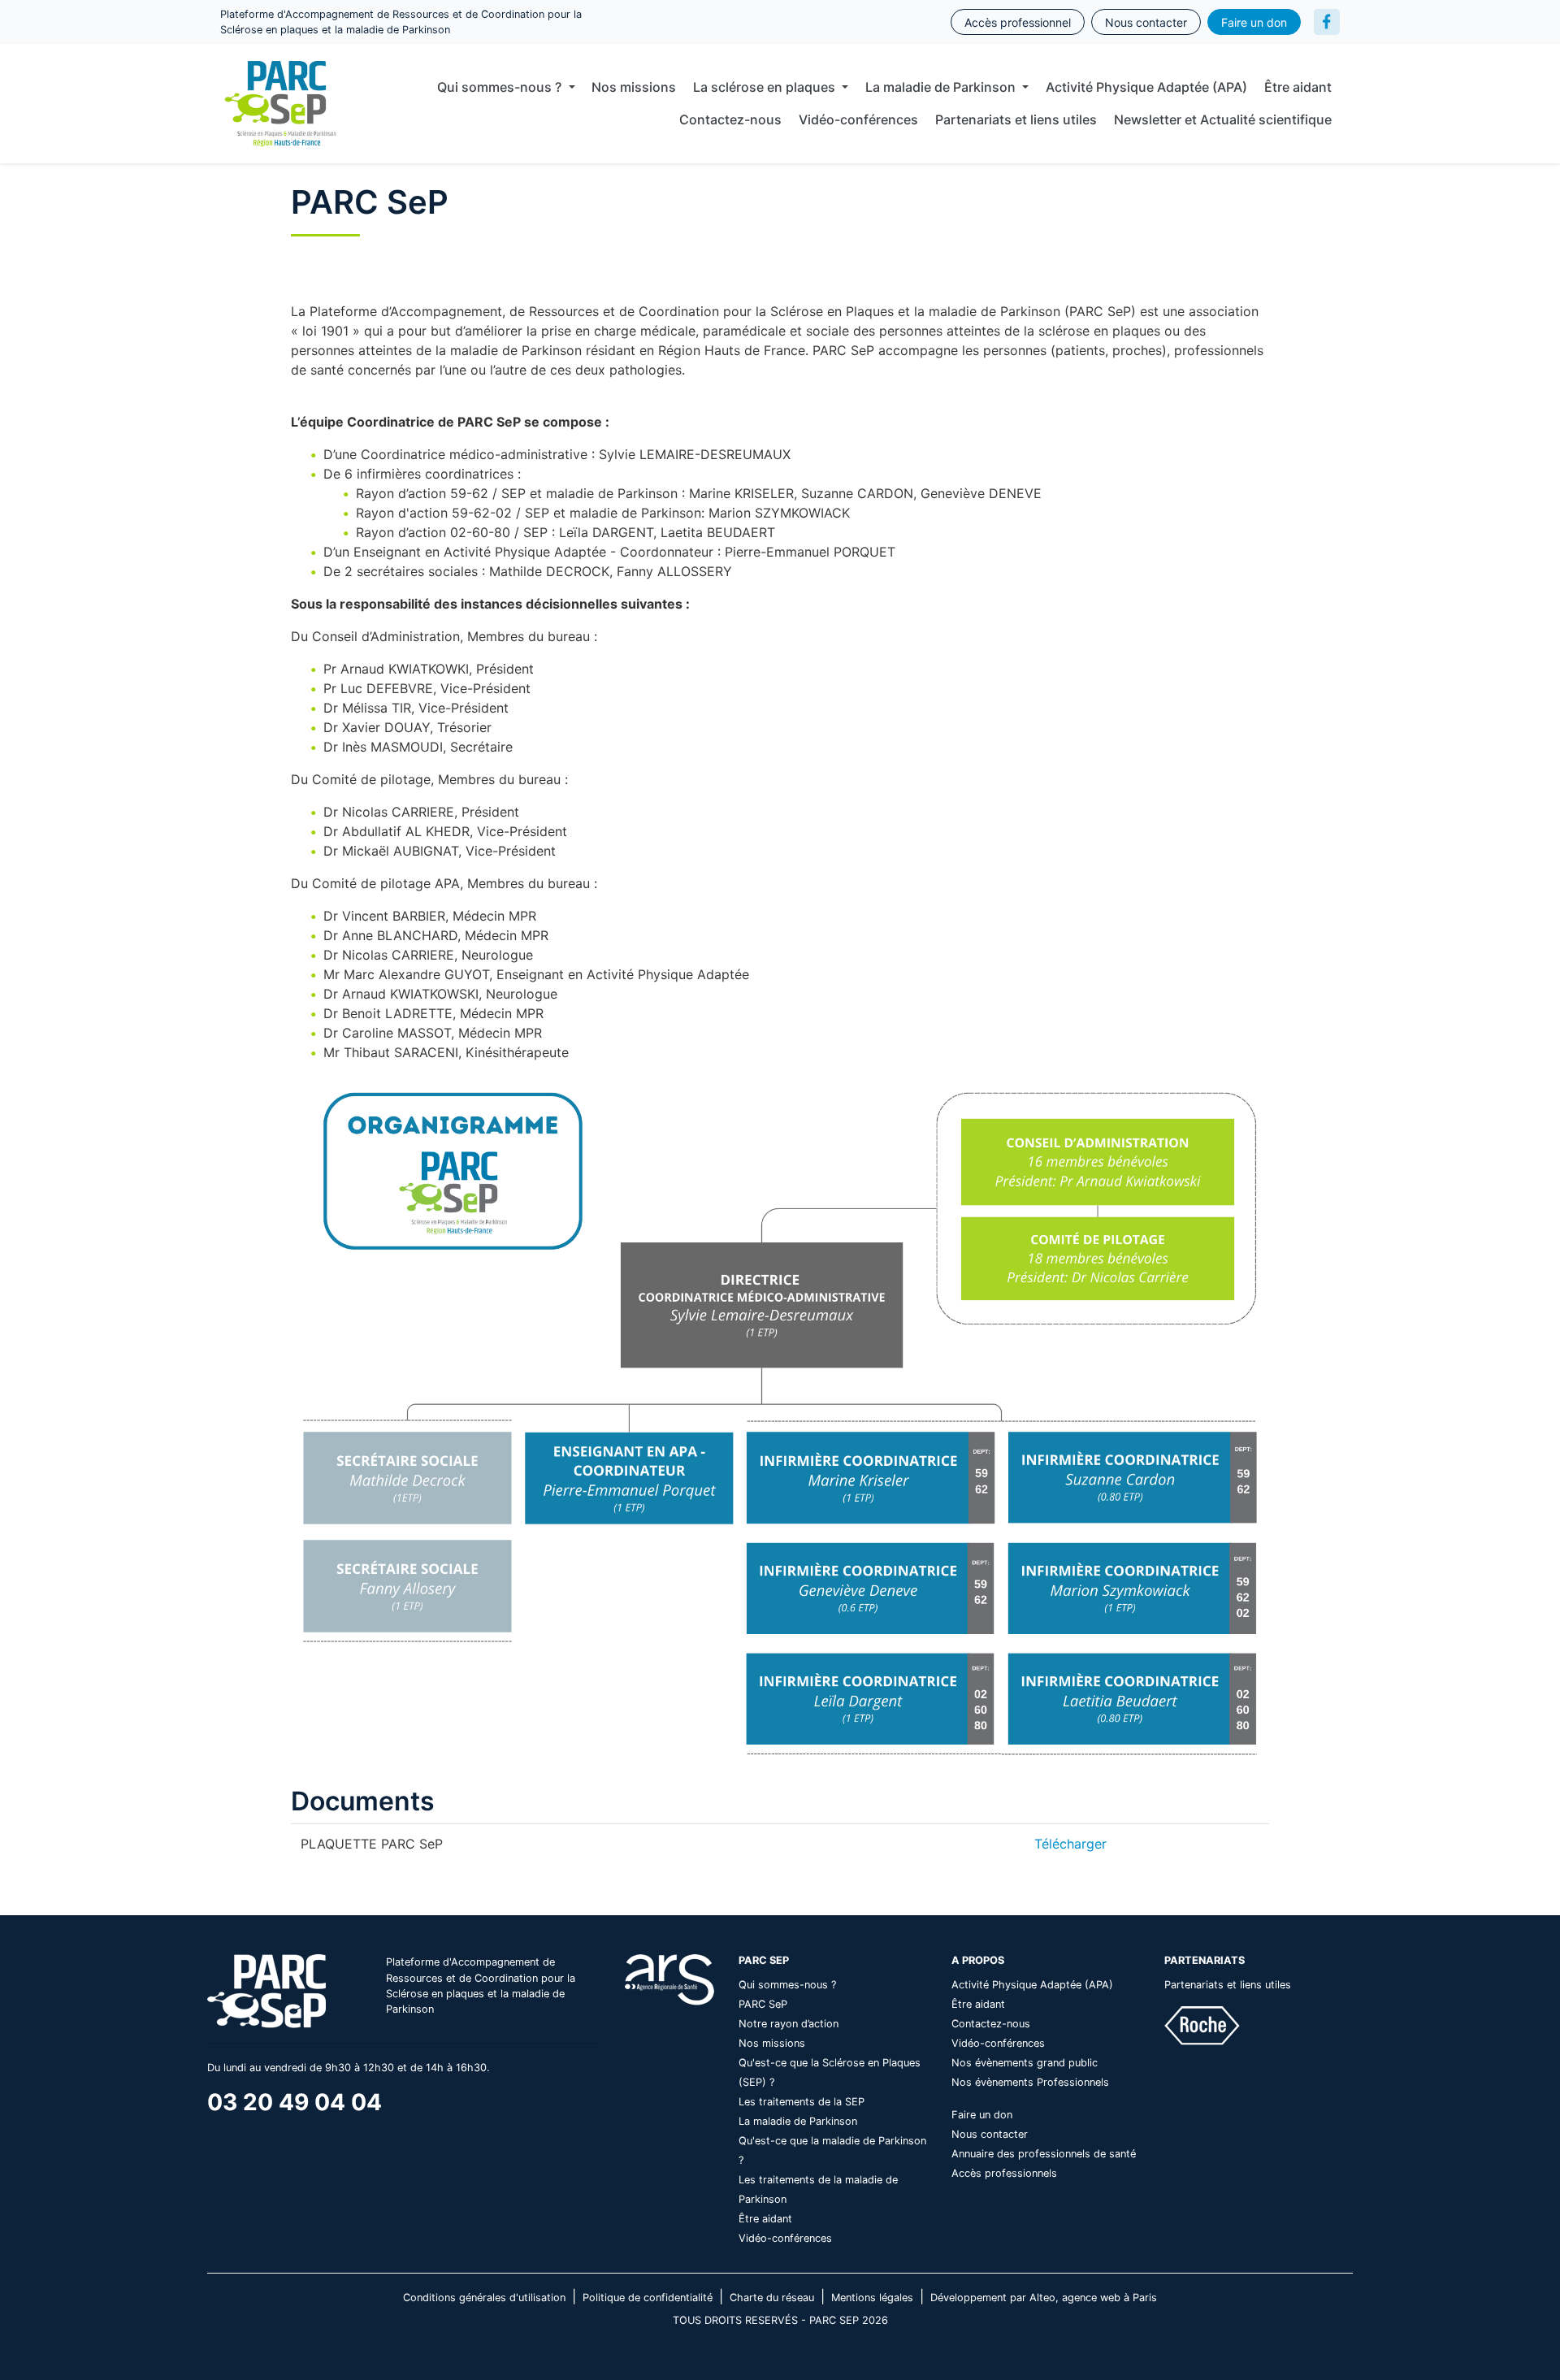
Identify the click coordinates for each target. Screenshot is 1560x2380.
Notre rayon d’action (789, 2024)
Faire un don (1254, 22)
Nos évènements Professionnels (1030, 2082)
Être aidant (1298, 87)
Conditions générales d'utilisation (484, 2298)
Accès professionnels (1004, 2173)
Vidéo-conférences (858, 119)
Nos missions (634, 87)
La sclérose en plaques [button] (766, 87)
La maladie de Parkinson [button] (942, 87)
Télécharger (1070, 1844)
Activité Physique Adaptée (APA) (1146, 87)
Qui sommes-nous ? (787, 1985)
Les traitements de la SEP (802, 2102)
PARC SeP (763, 2004)
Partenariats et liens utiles (1016, 119)
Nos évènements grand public (1025, 2063)
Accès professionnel (1018, 22)
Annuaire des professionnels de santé (1044, 2154)
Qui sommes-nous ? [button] (501, 87)
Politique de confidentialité (648, 2298)
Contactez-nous (730, 119)
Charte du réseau (772, 2298)
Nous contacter (1146, 22)
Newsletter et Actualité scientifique (1223, 119)
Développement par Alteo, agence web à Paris (1044, 2298)
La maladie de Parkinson (798, 2121)
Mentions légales (872, 2298)
